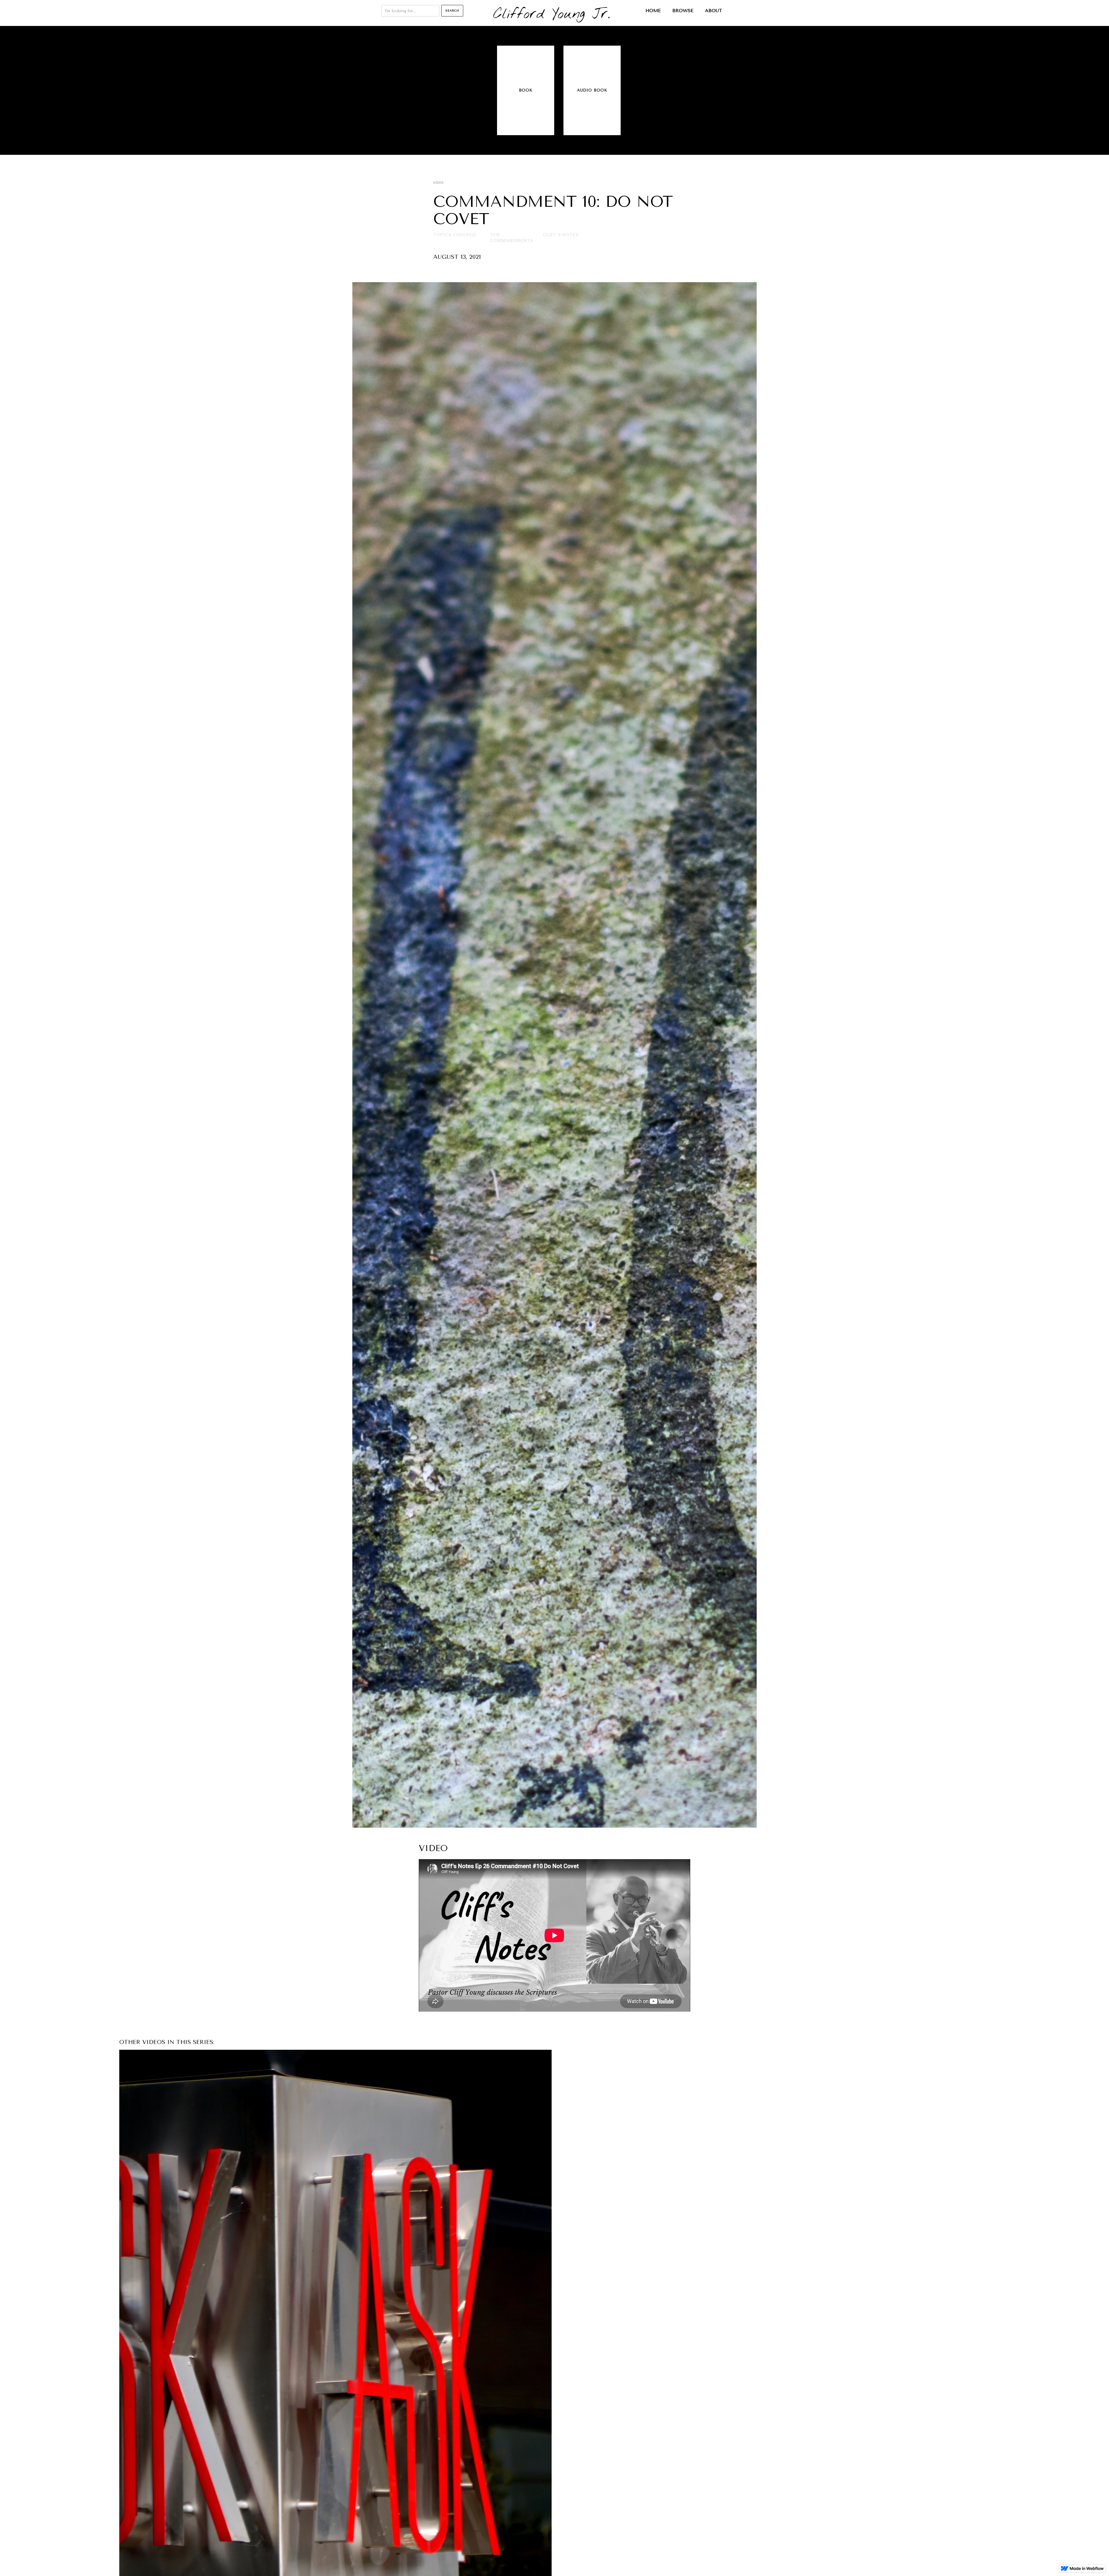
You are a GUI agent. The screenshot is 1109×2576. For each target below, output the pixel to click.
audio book (592, 90)
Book (526, 90)
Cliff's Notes (561, 235)
